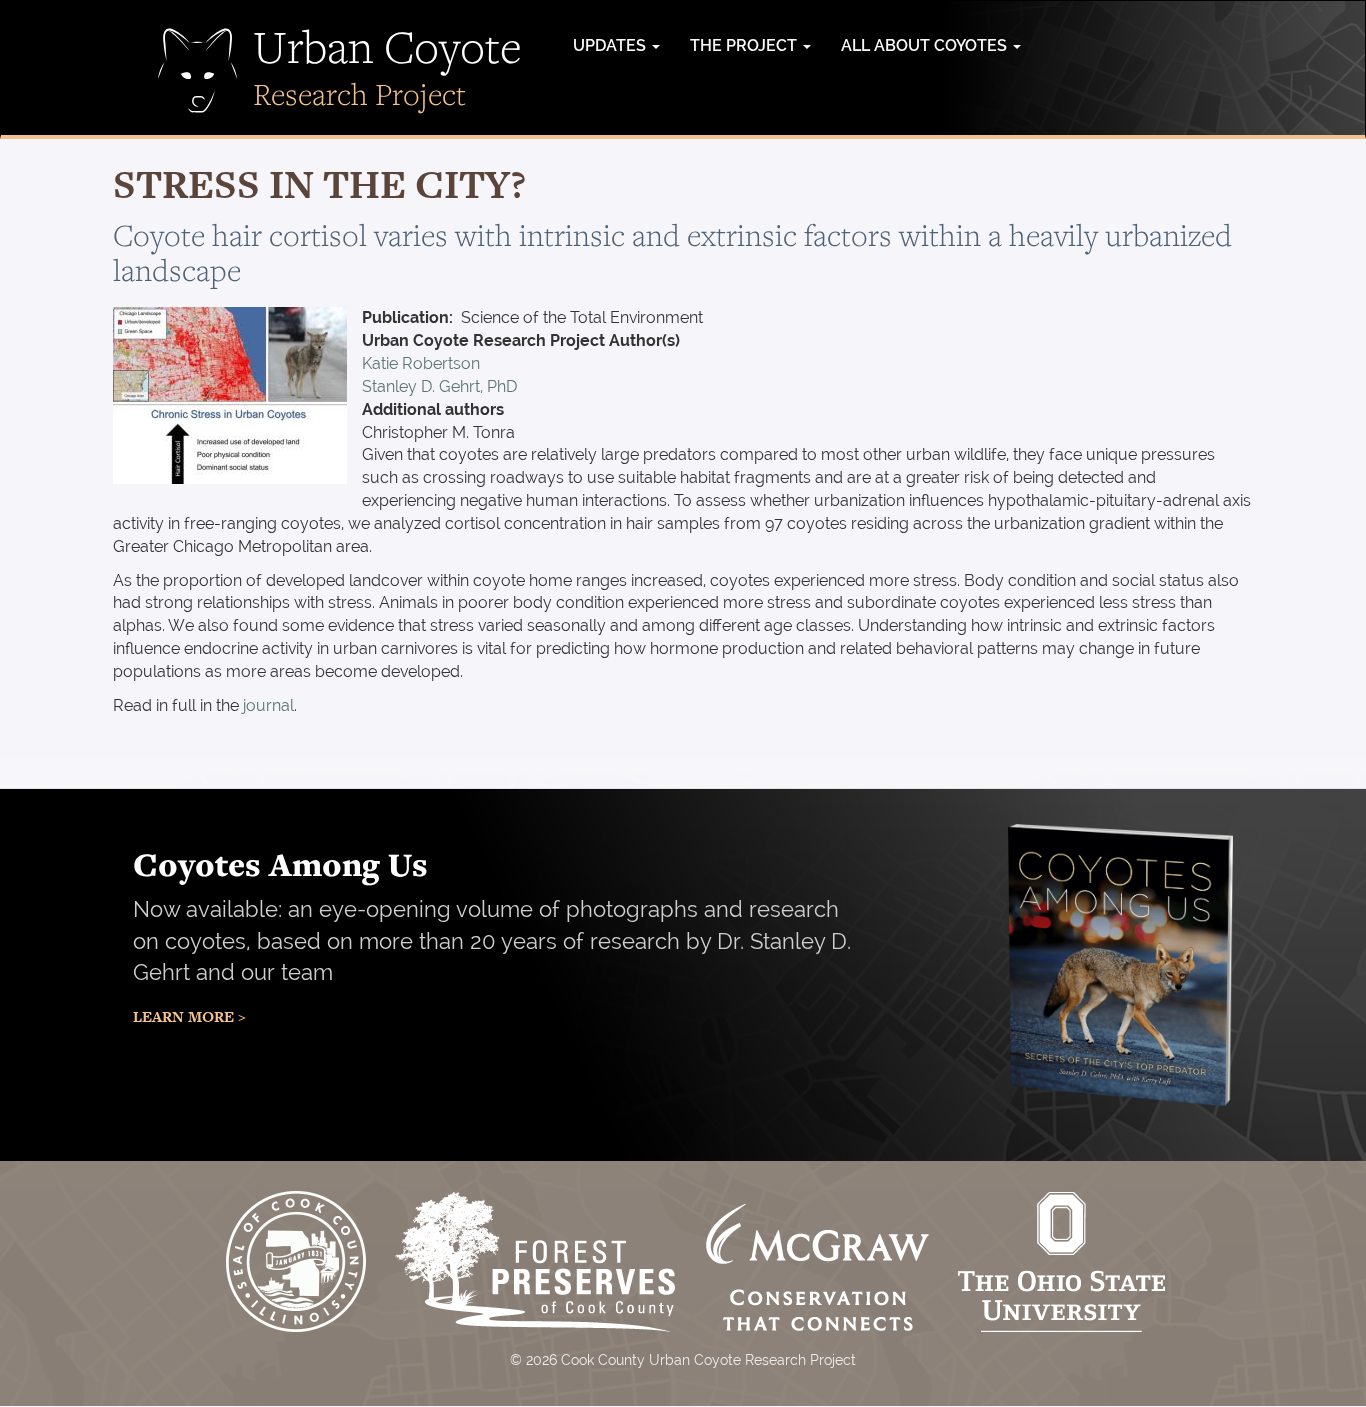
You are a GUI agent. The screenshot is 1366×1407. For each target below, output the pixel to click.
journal (268, 705)
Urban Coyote (387, 46)
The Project (745, 45)
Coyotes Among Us (280, 864)
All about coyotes (926, 45)
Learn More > (189, 1016)
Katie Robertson (421, 363)
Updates (611, 45)
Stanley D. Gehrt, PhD (439, 386)
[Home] (198, 70)
